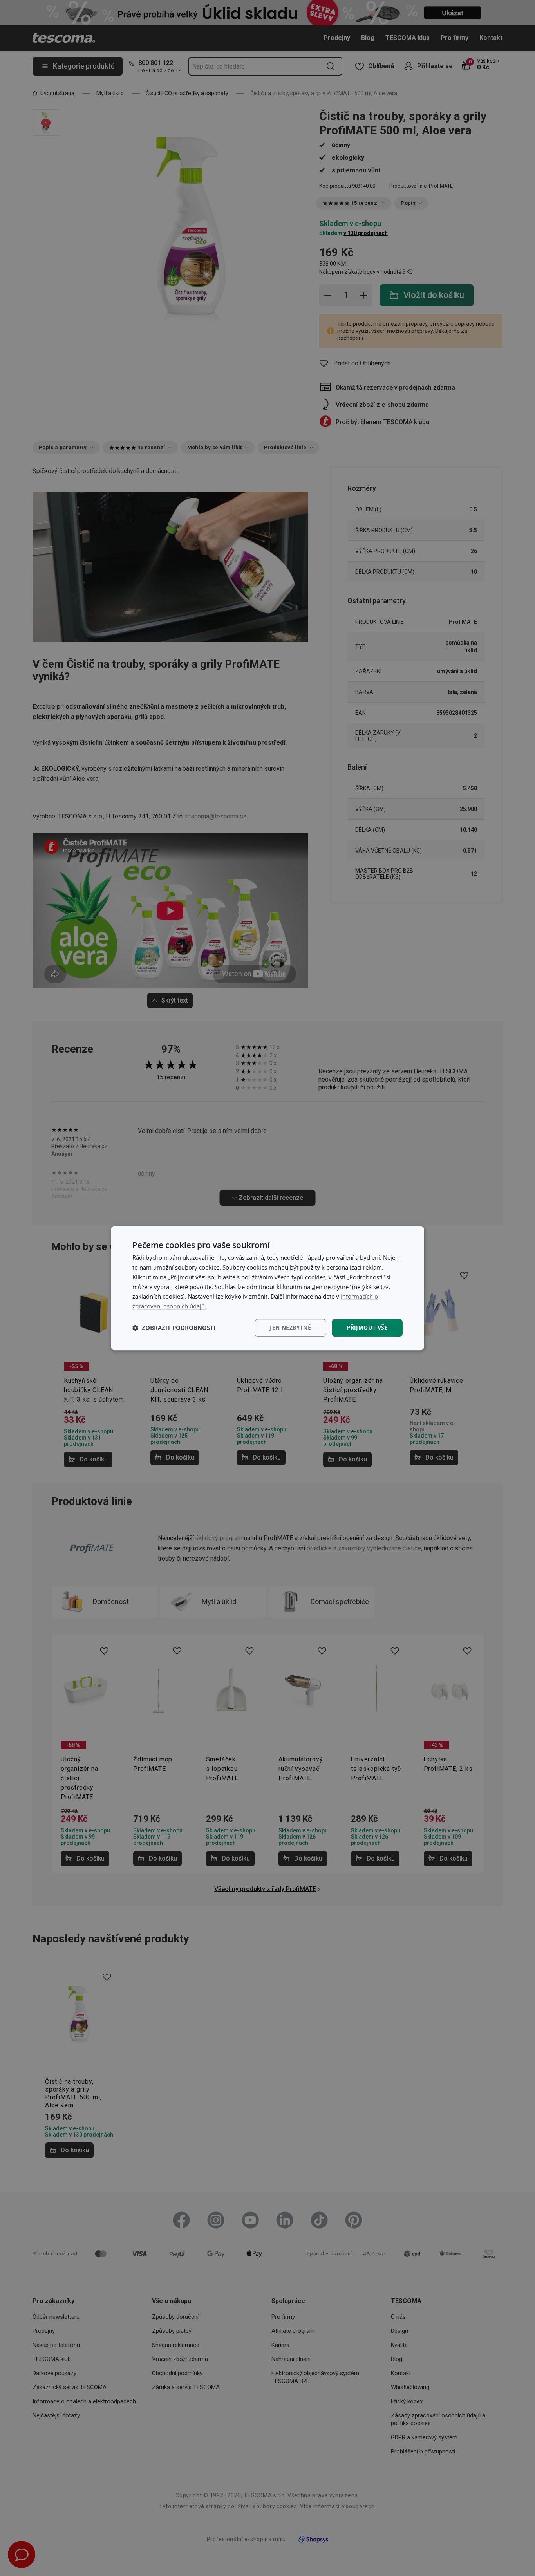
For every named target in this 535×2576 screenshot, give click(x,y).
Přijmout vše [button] (367, 1327)
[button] (174, 1328)
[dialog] (267, 1288)
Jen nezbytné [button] (290, 1327)
